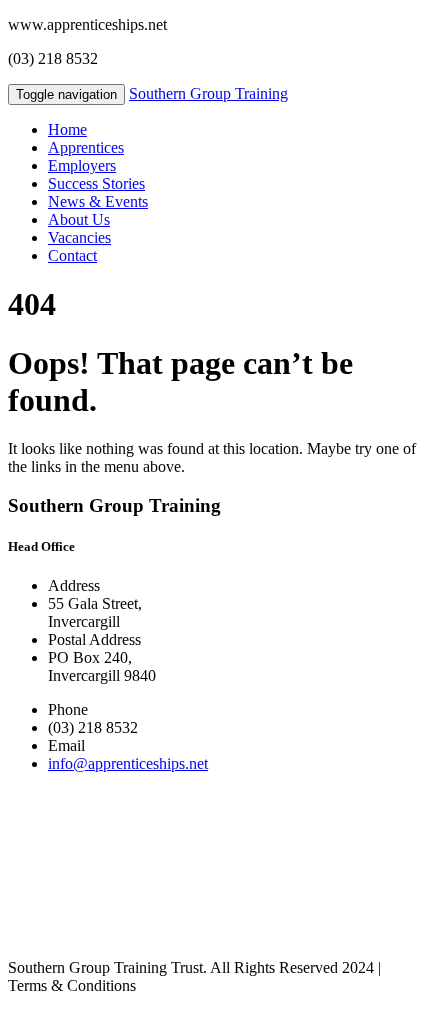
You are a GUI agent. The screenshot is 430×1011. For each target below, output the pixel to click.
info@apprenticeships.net (128, 763)
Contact (72, 255)
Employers (82, 165)
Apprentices (86, 147)
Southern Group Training (208, 93)
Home (67, 129)
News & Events (98, 201)
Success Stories (96, 183)
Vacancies (79, 237)
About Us (79, 219)
